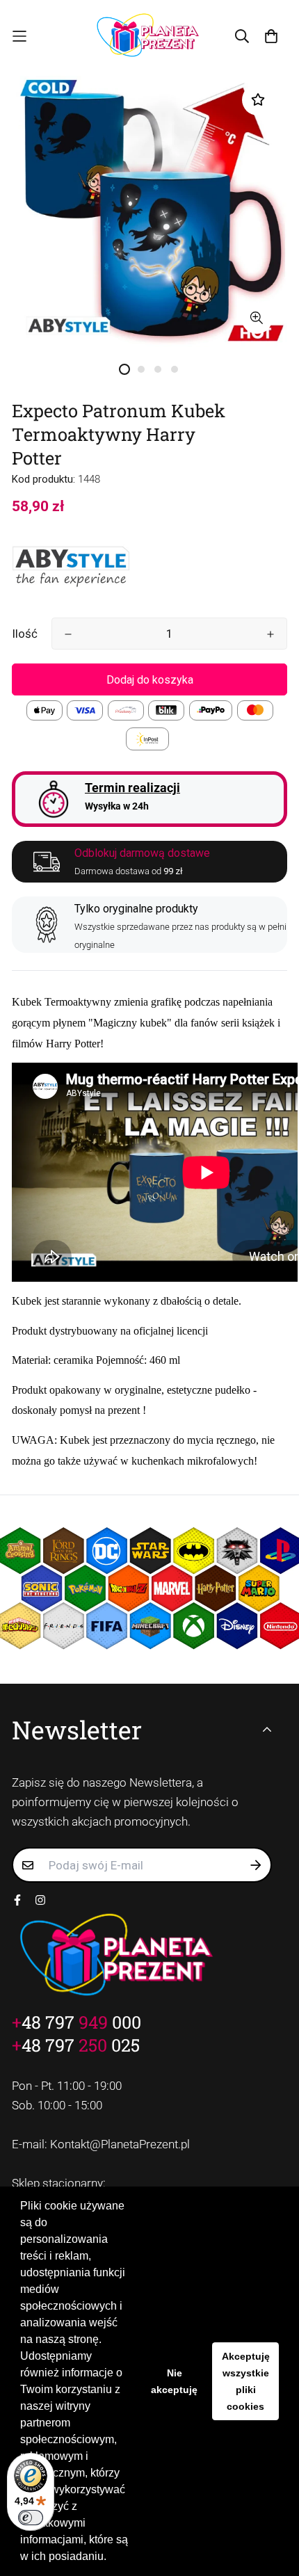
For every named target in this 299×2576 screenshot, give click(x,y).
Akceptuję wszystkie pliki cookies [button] (246, 2381)
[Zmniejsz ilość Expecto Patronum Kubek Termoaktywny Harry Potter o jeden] (68, 634)
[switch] (31, 2518)
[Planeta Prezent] (149, 36)
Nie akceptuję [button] (174, 2381)
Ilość (25, 634)
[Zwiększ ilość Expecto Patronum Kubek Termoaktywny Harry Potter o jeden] (270, 634)
